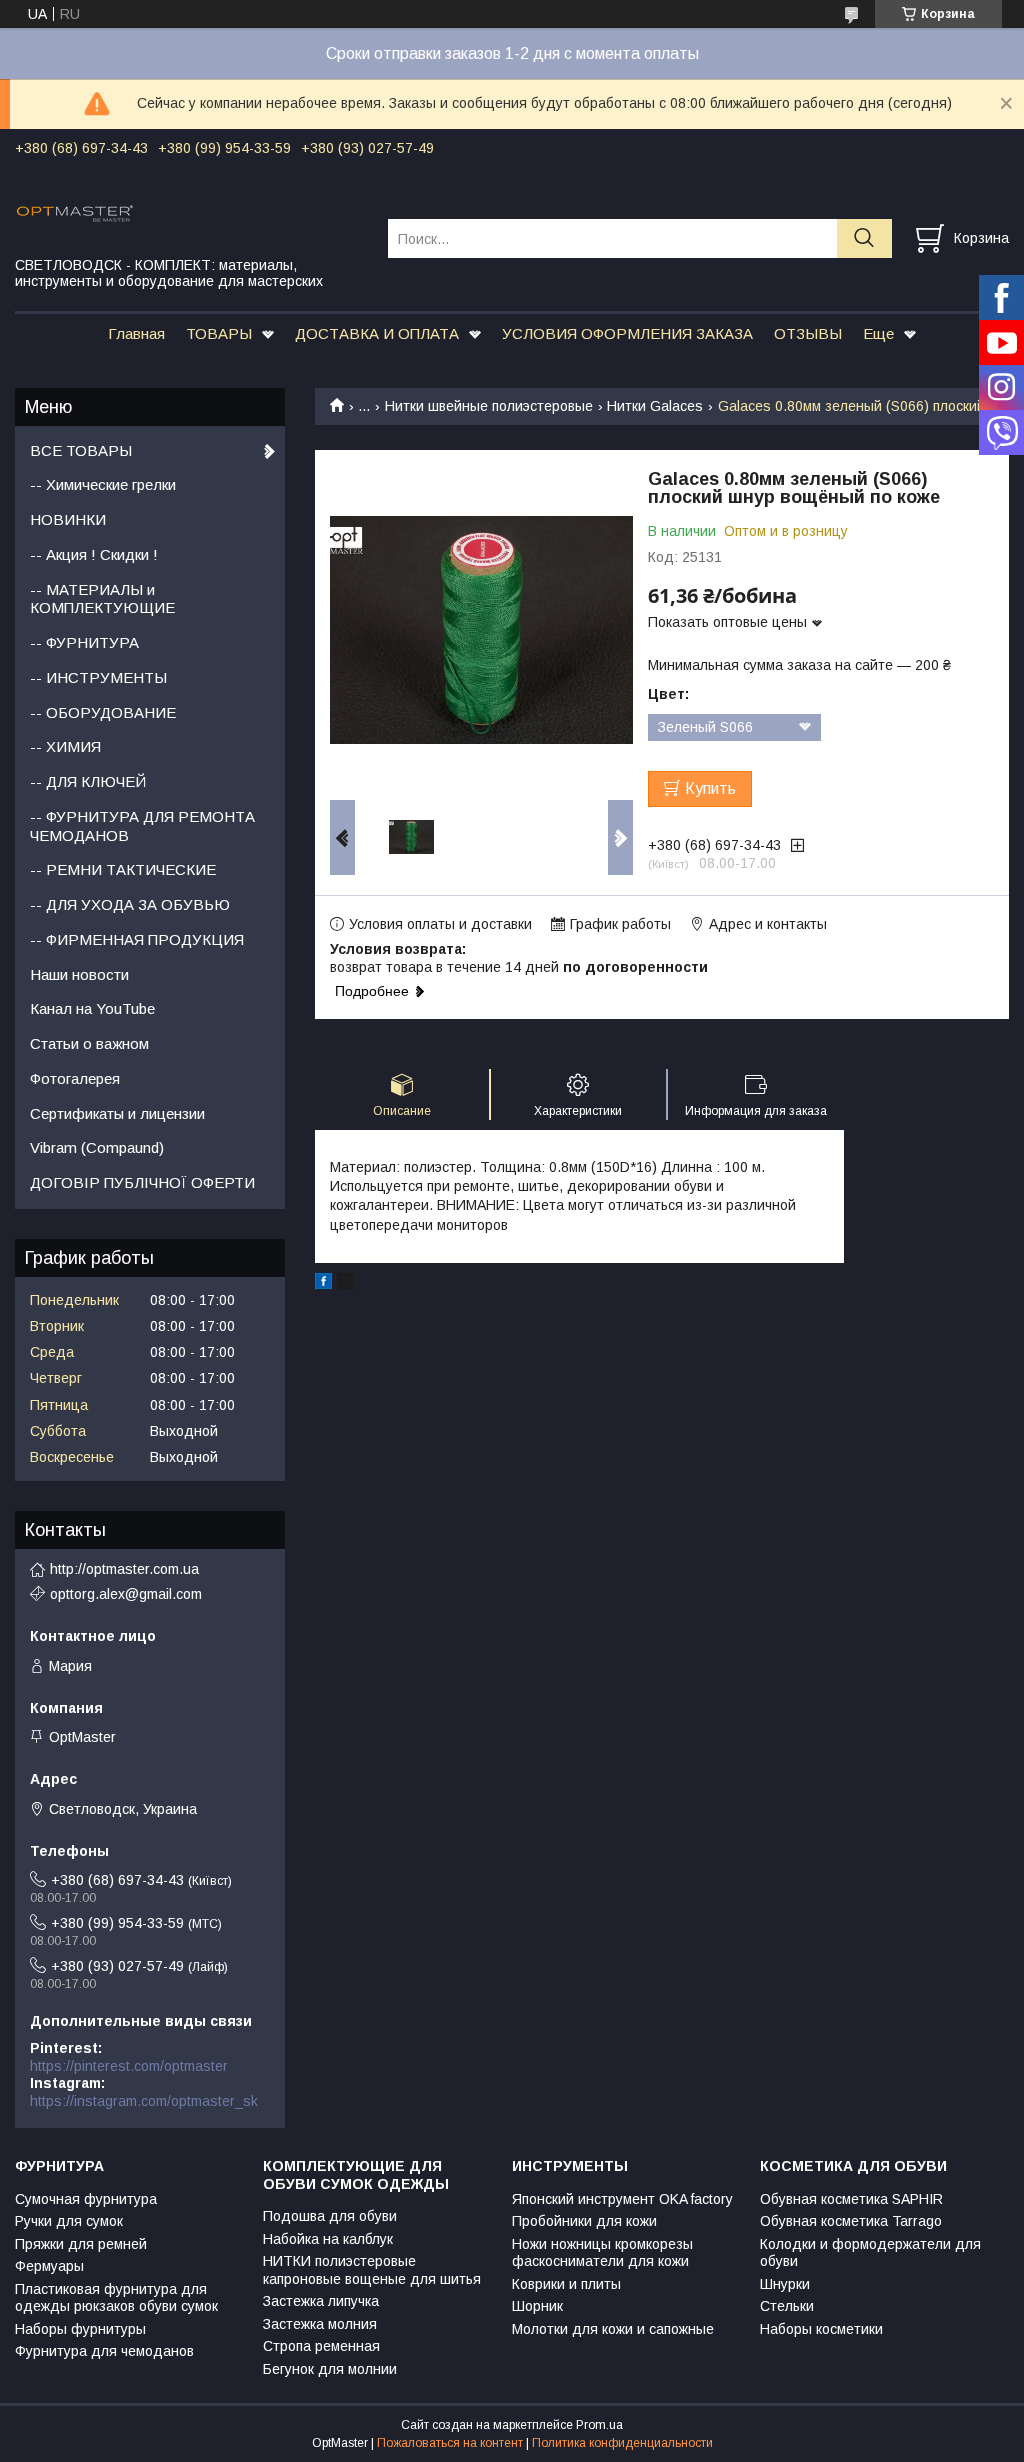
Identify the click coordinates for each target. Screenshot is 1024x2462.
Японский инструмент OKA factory (622, 2199)
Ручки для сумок (69, 2221)
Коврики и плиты (566, 2284)
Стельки (787, 2306)
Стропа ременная (321, 2346)
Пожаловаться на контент (450, 2443)
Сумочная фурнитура (86, 2199)
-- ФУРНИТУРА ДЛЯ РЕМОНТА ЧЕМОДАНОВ (142, 826)
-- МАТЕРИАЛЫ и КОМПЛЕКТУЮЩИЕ (102, 599)
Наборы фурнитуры (80, 2329)
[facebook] (323, 1284)
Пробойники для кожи (584, 2221)
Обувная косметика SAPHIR (851, 2199)
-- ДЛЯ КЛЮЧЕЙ (88, 781)
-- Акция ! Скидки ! (94, 554)
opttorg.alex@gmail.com (126, 1594)
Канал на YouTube (92, 1008)
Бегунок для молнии (330, 2369)
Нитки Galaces (655, 406)
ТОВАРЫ (219, 333)
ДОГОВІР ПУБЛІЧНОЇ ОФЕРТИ (142, 1182)
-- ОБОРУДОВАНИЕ (103, 712)
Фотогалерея (75, 1078)
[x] (345, 1284)
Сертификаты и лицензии (117, 1113)
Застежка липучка (321, 2301)
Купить (710, 788)
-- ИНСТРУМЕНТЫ (98, 677)
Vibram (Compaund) (97, 1147)
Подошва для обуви (330, 2216)
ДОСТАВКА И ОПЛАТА (377, 333)
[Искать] (864, 238)
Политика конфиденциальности (622, 2443)
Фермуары (49, 2266)
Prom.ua (599, 2425)
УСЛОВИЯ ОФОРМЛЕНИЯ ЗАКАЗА (627, 333)
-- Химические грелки (103, 484)
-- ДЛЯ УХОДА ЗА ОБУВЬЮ (130, 904)
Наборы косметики (821, 2329)
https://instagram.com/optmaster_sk (144, 2101)
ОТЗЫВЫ (808, 333)
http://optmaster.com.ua (124, 1569)
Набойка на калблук (328, 2239)
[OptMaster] (189, 212)
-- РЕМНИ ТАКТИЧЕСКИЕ (123, 869)
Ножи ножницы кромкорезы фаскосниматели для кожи (602, 2253)
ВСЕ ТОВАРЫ (81, 450)
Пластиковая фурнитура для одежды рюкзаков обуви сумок (116, 2298)
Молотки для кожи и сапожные (613, 2329)
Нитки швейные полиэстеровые (489, 406)
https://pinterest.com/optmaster (129, 2066)
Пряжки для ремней (81, 2244)
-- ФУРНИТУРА (84, 642)
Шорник (537, 2306)
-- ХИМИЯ (65, 746)
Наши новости (79, 974)
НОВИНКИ (68, 519)
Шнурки (785, 2284)
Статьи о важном (89, 1043)
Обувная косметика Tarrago (851, 2221)
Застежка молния (320, 2324)
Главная (136, 333)
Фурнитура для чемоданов (104, 2351)
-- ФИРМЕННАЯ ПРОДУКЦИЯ (137, 939)
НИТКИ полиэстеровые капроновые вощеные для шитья (372, 2270)
